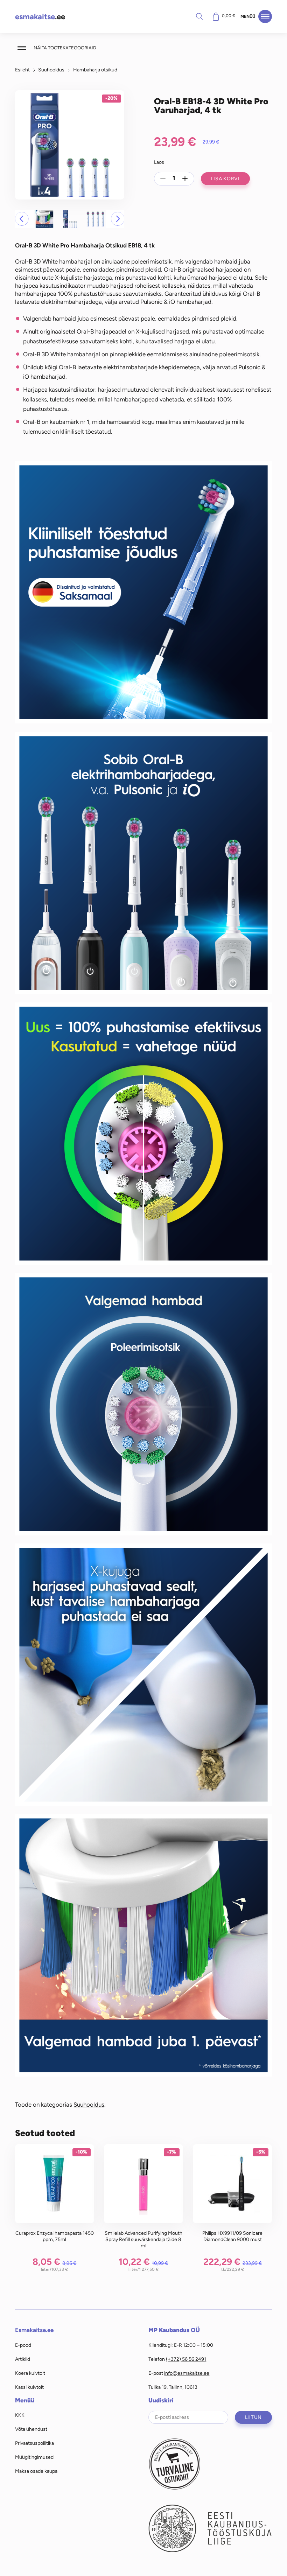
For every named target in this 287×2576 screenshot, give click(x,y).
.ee (40, 17)
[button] (22, 219)
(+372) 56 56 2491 (186, 2359)
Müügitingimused (34, 2457)
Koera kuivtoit (30, 2373)
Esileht (22, 70)
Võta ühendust (31, 2429)
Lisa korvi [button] (54, 2187)
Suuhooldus (51, 70)
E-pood (23, 2345)
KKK (20, 2415)
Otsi (199, 16)
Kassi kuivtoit (29, 2387)
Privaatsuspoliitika (34, 2443)
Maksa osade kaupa (36, 2471)
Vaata (54, 2196)
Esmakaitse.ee (34, 2330)
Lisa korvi (225, 178)
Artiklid (23, 2359)
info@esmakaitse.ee (187, 2373)
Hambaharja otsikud (95, 70)
